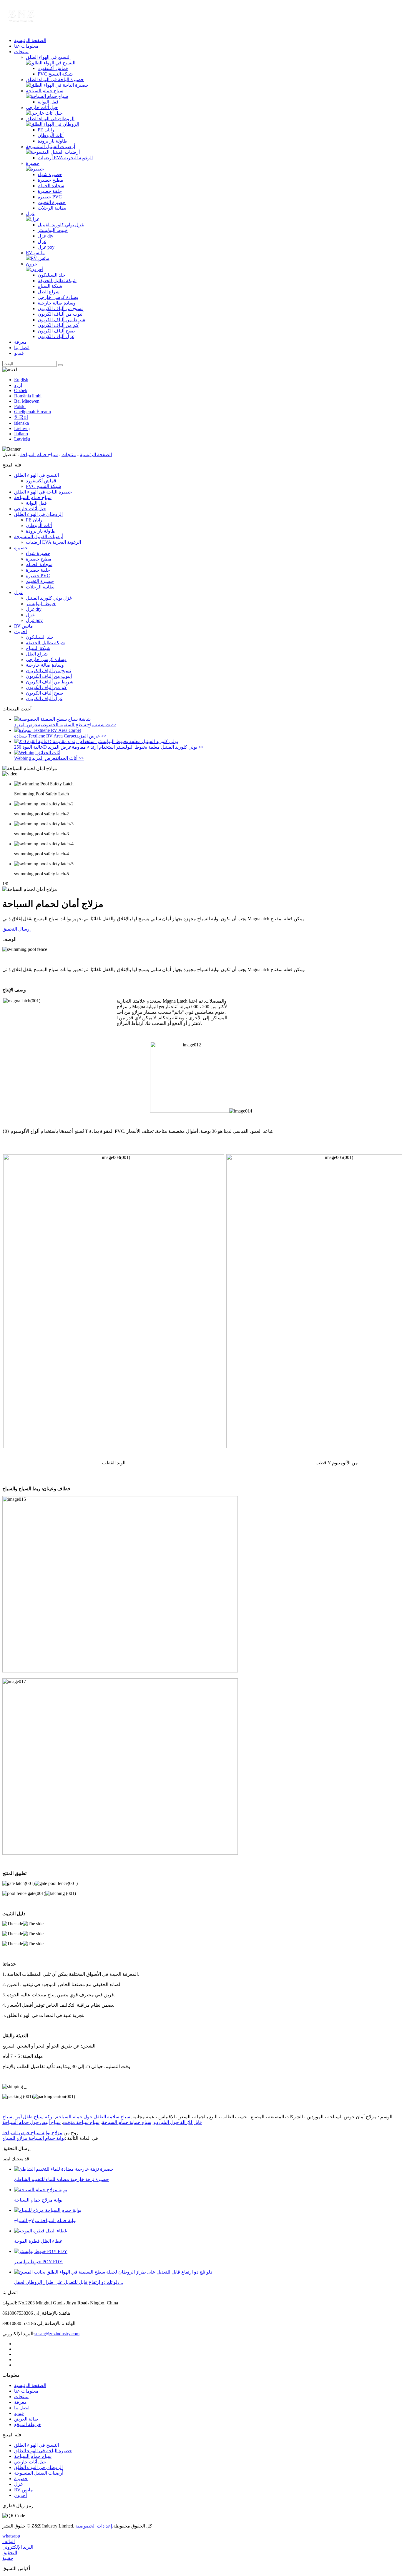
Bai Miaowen (27, 401)
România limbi (28, 396)
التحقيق (10, 2553)
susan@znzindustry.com (57, 2334)
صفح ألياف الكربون (56, 331)
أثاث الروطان (51, 135)
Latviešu (22, 439)
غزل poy (46, 247)
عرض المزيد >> (91, 736)
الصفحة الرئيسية (30, 40)
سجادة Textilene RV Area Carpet (45, 736)
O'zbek (21, 390)
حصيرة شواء (50, 174)
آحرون (32, 264)
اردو (18, 385)
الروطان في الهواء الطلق (50, 119)
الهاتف (9, 2541)
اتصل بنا (22, 348)
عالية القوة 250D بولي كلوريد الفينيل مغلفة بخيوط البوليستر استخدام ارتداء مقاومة (106, 747)
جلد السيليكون (52, 275)
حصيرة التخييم (52, 202)
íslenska (21, 423)
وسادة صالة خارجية (57, 303)
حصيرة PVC (50, 197)
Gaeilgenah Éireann (33, 412)
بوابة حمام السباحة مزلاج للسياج (34, 2138)
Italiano (21, 434)
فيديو (19, 353)
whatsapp (11, 2536)
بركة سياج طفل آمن (34, 2117)
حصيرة (33, 163)
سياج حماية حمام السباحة (127, 2122)
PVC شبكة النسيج (55, 74)
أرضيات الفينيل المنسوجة (50, 147)
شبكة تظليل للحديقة (57, 281)
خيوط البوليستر (53, 230)
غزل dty (45, 236)
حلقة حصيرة (50, 191)
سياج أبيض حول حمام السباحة (31, 2122)
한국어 (21, 417)
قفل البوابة (48, 102)
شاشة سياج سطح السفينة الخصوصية (74, 725)
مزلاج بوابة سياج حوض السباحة (32, 2133)
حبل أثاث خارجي (42, 107)
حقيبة (8, 2558)
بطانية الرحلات (52, 208)
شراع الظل (49, 292)
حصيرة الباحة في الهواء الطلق (55, 80)
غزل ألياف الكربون (56, 336)
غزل (30, 214)
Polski (20, 406)
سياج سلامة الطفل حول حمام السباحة (93, 2117)
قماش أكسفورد (53, 68)
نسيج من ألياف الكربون (60, 308)
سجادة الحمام (51, 186)
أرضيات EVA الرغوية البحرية (65, 158)
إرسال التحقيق (16, 929)
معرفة (20, 342)
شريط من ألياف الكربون (61, 320)
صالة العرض (26, 2419)
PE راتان (46, 130)
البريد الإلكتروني (18, 2547)
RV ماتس (35, 253)
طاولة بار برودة (53, 141)
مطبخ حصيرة (50, 180)
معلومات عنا (26, 46)
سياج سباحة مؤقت (81, 2122)
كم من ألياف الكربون (58, 325)
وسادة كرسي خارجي (58, 297)
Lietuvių (22, 428)
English (21, 380)
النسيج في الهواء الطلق (48, 57)
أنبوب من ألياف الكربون (61, 314)
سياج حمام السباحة (45, 91)
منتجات (21, 52)
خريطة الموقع (28, 2424)
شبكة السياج (50, 286)
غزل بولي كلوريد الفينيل (61, 225)
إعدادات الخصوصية (94, 2526)
